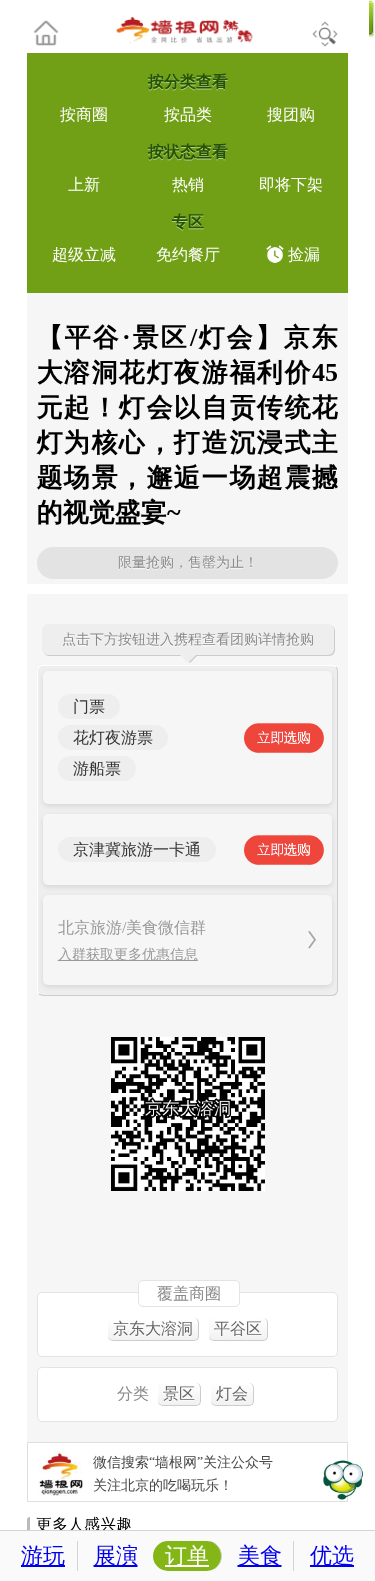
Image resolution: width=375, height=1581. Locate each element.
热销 (188, 184)
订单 (187, 1555)
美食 (260, 1555)
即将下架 (291, 184)
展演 (116, 1555)
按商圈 (84, 114)
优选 (332, 1555)
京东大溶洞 (153, 1328)
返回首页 (59, 32)
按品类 (188, 114)
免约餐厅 (188, 254)
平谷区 (238, 1328)
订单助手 (342, 1478)
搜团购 (291, 114)
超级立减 (84, 254)
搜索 (325, 34)
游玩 (43, 1555)
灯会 (232, 1393)
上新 (84, 184)
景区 (179, 1393)
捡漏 (304, 254)
